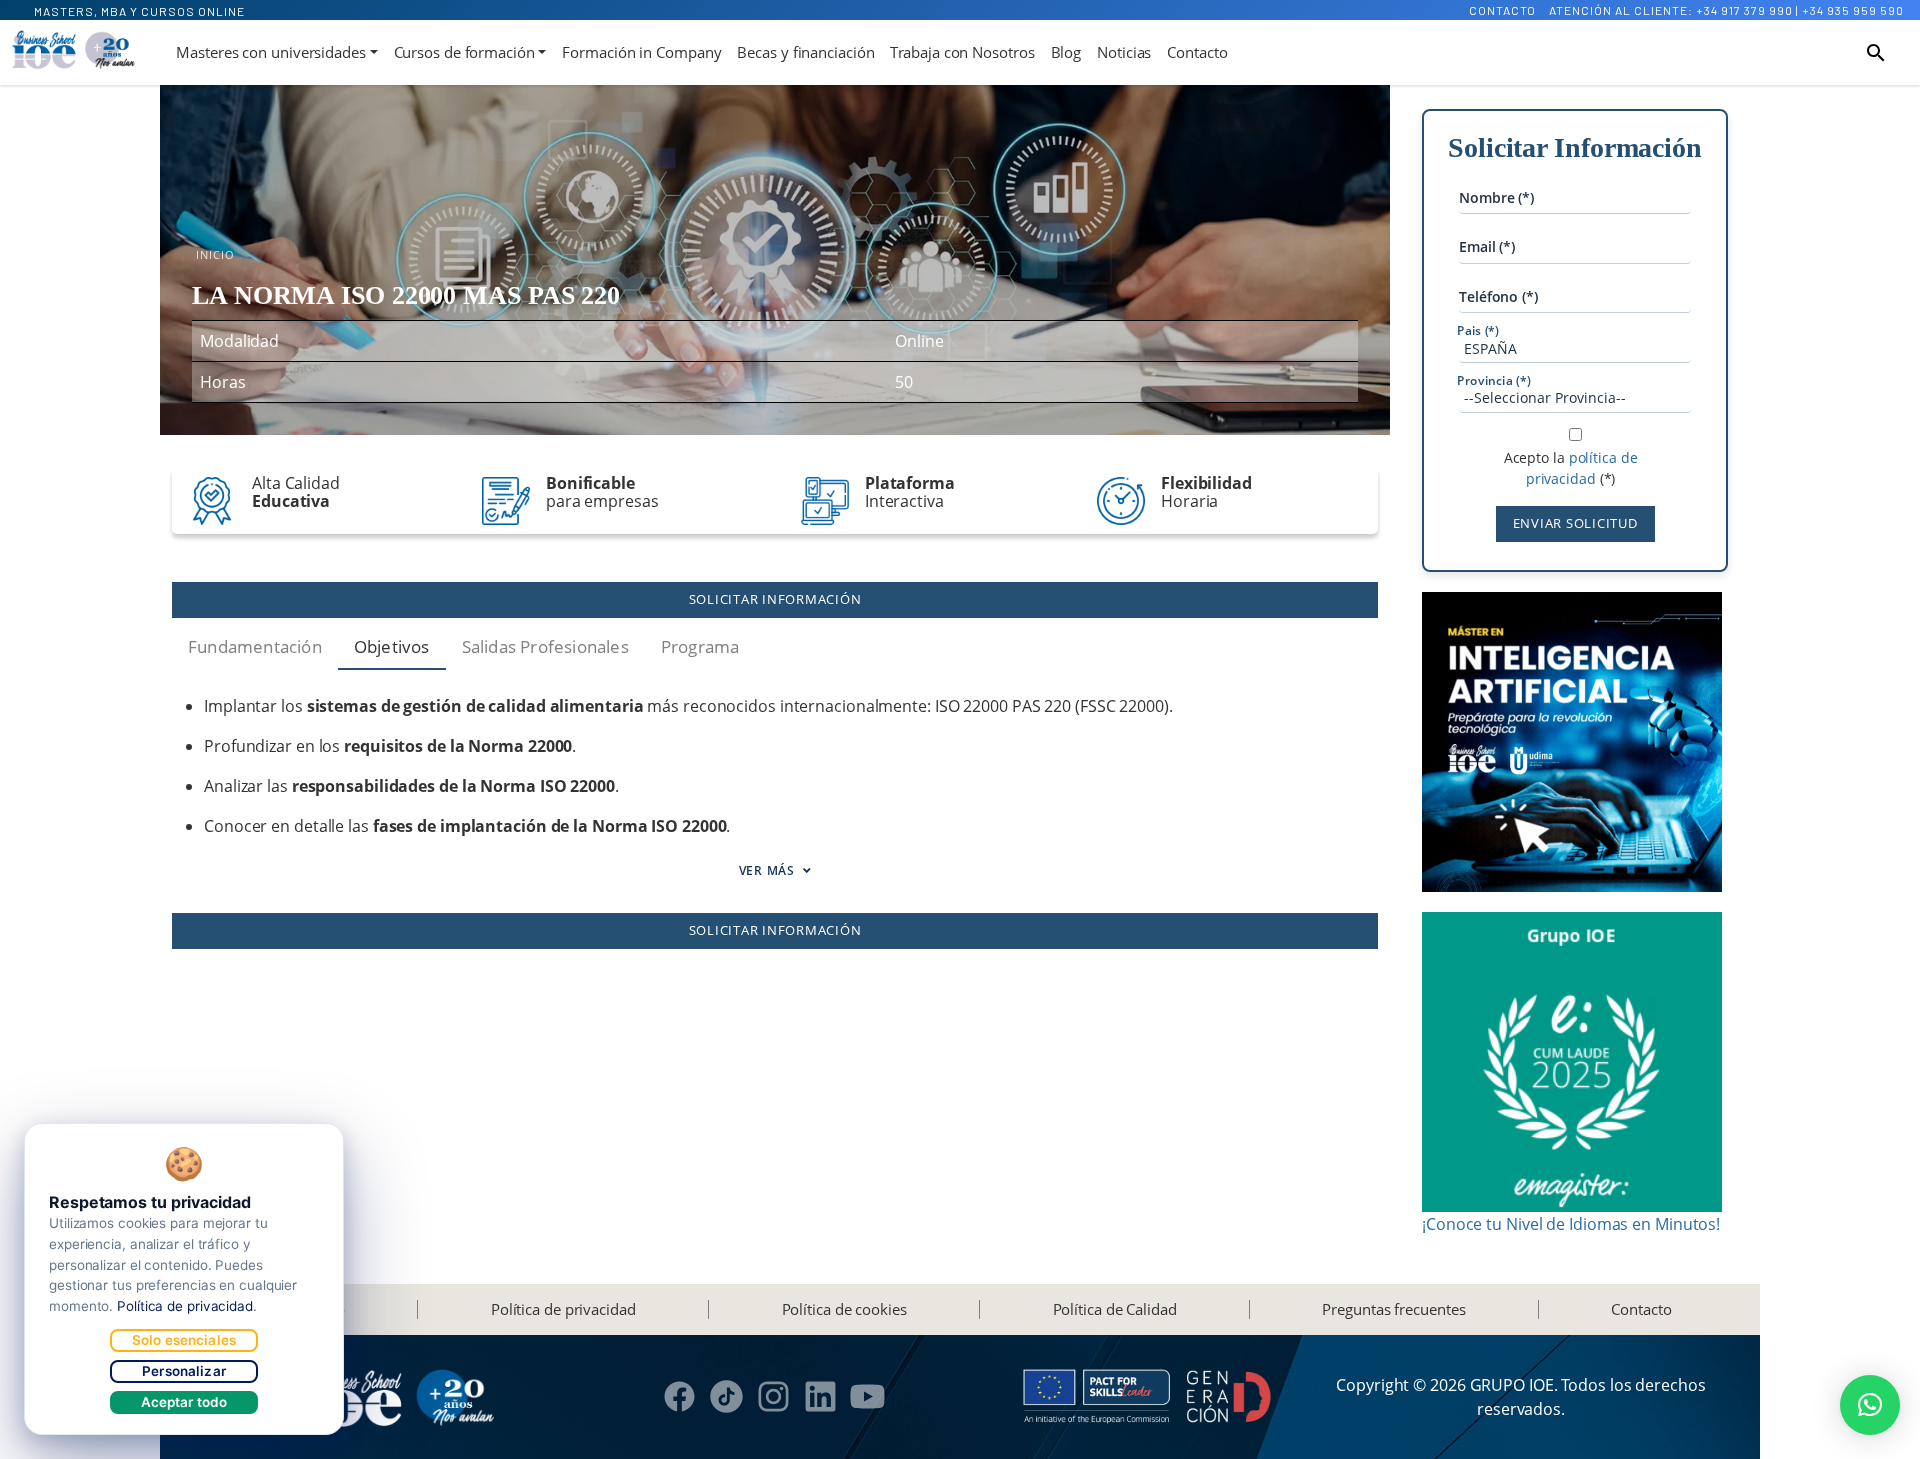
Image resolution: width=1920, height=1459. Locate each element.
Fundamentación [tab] (255, 646)
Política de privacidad (563, 1309)
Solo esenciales (184, 1340)
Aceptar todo (184, 1402)
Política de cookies (844, 1309)
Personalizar (184, 1371)
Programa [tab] (700, 646)
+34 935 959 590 (1853, 10)
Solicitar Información (775, 599)
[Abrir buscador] (1876, 53)
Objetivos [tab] (392, 646)
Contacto (1502, 10)
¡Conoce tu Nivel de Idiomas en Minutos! (1571, 1224)
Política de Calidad (1115, 1309)
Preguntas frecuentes (1393, 1309)
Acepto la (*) (1571, 468)
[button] (1870, 1405)
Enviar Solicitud (1575, 523)
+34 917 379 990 (1744, 10)
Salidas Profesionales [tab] (545, 646)
